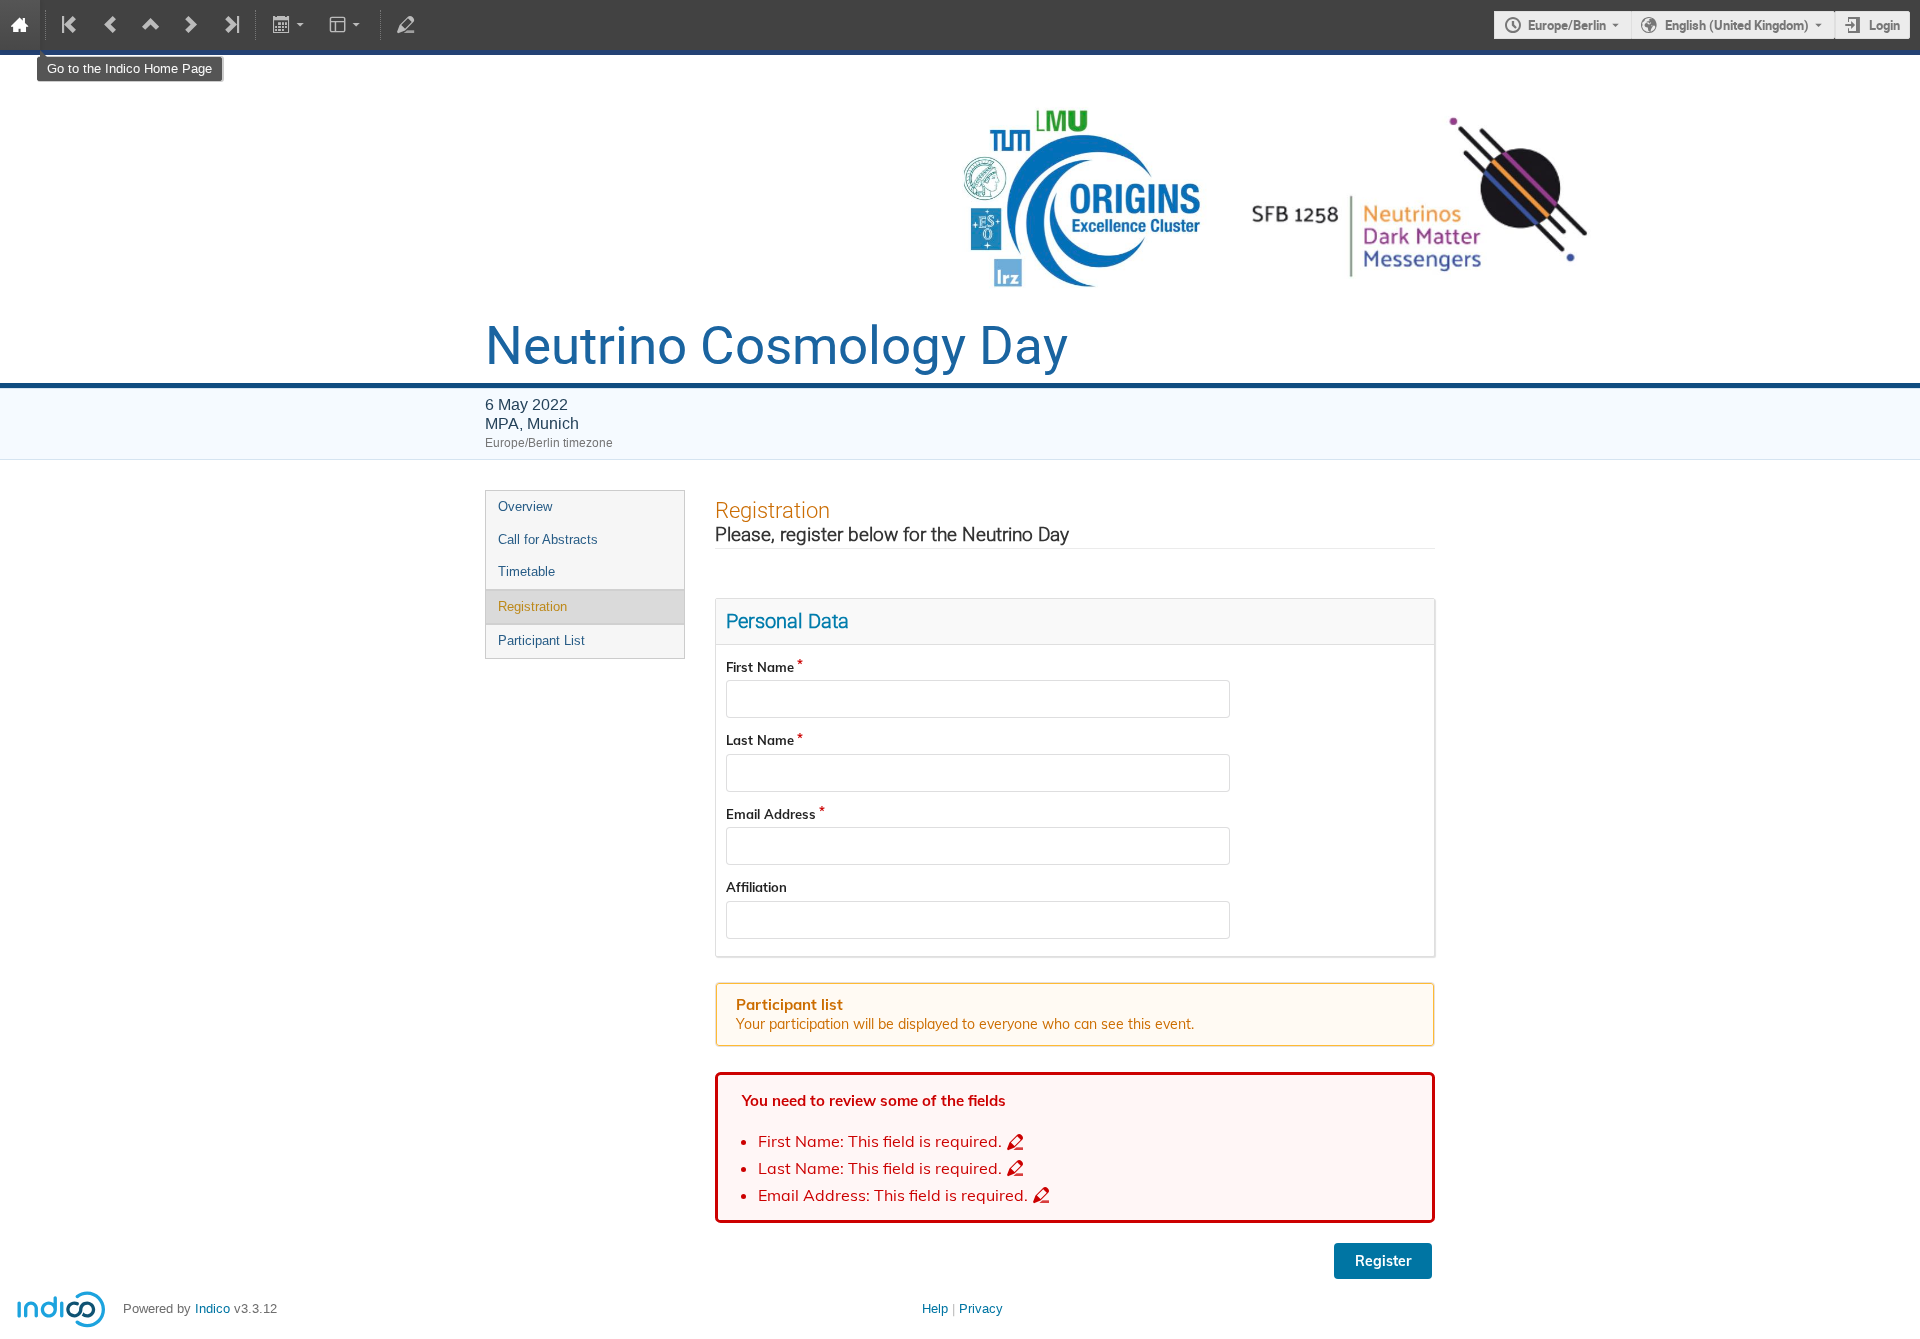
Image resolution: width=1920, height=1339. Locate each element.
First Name (760, 667)
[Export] (289, 25)
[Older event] (111, 25)
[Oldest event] (71, 25)
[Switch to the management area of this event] (406, 25)
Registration (532, 606)
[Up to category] (151, 25)
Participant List (541, 640)
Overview (525, 506)
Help (935, 1308)
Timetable (526, 571)
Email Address (771, 814)
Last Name (760, 740)
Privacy (981, 1308)
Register (1383, 1261)
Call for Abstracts (548, 539)
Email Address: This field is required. (893, 1195)
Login (1884, 25)
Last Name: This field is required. (880, 1168)
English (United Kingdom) (1737, 25)
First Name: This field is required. (880, 1141)
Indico (212, 1308)
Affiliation (756, 887)
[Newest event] (230, 25)
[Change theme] (346, 25)
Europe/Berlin (1567, 25)
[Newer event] (191, 25)
